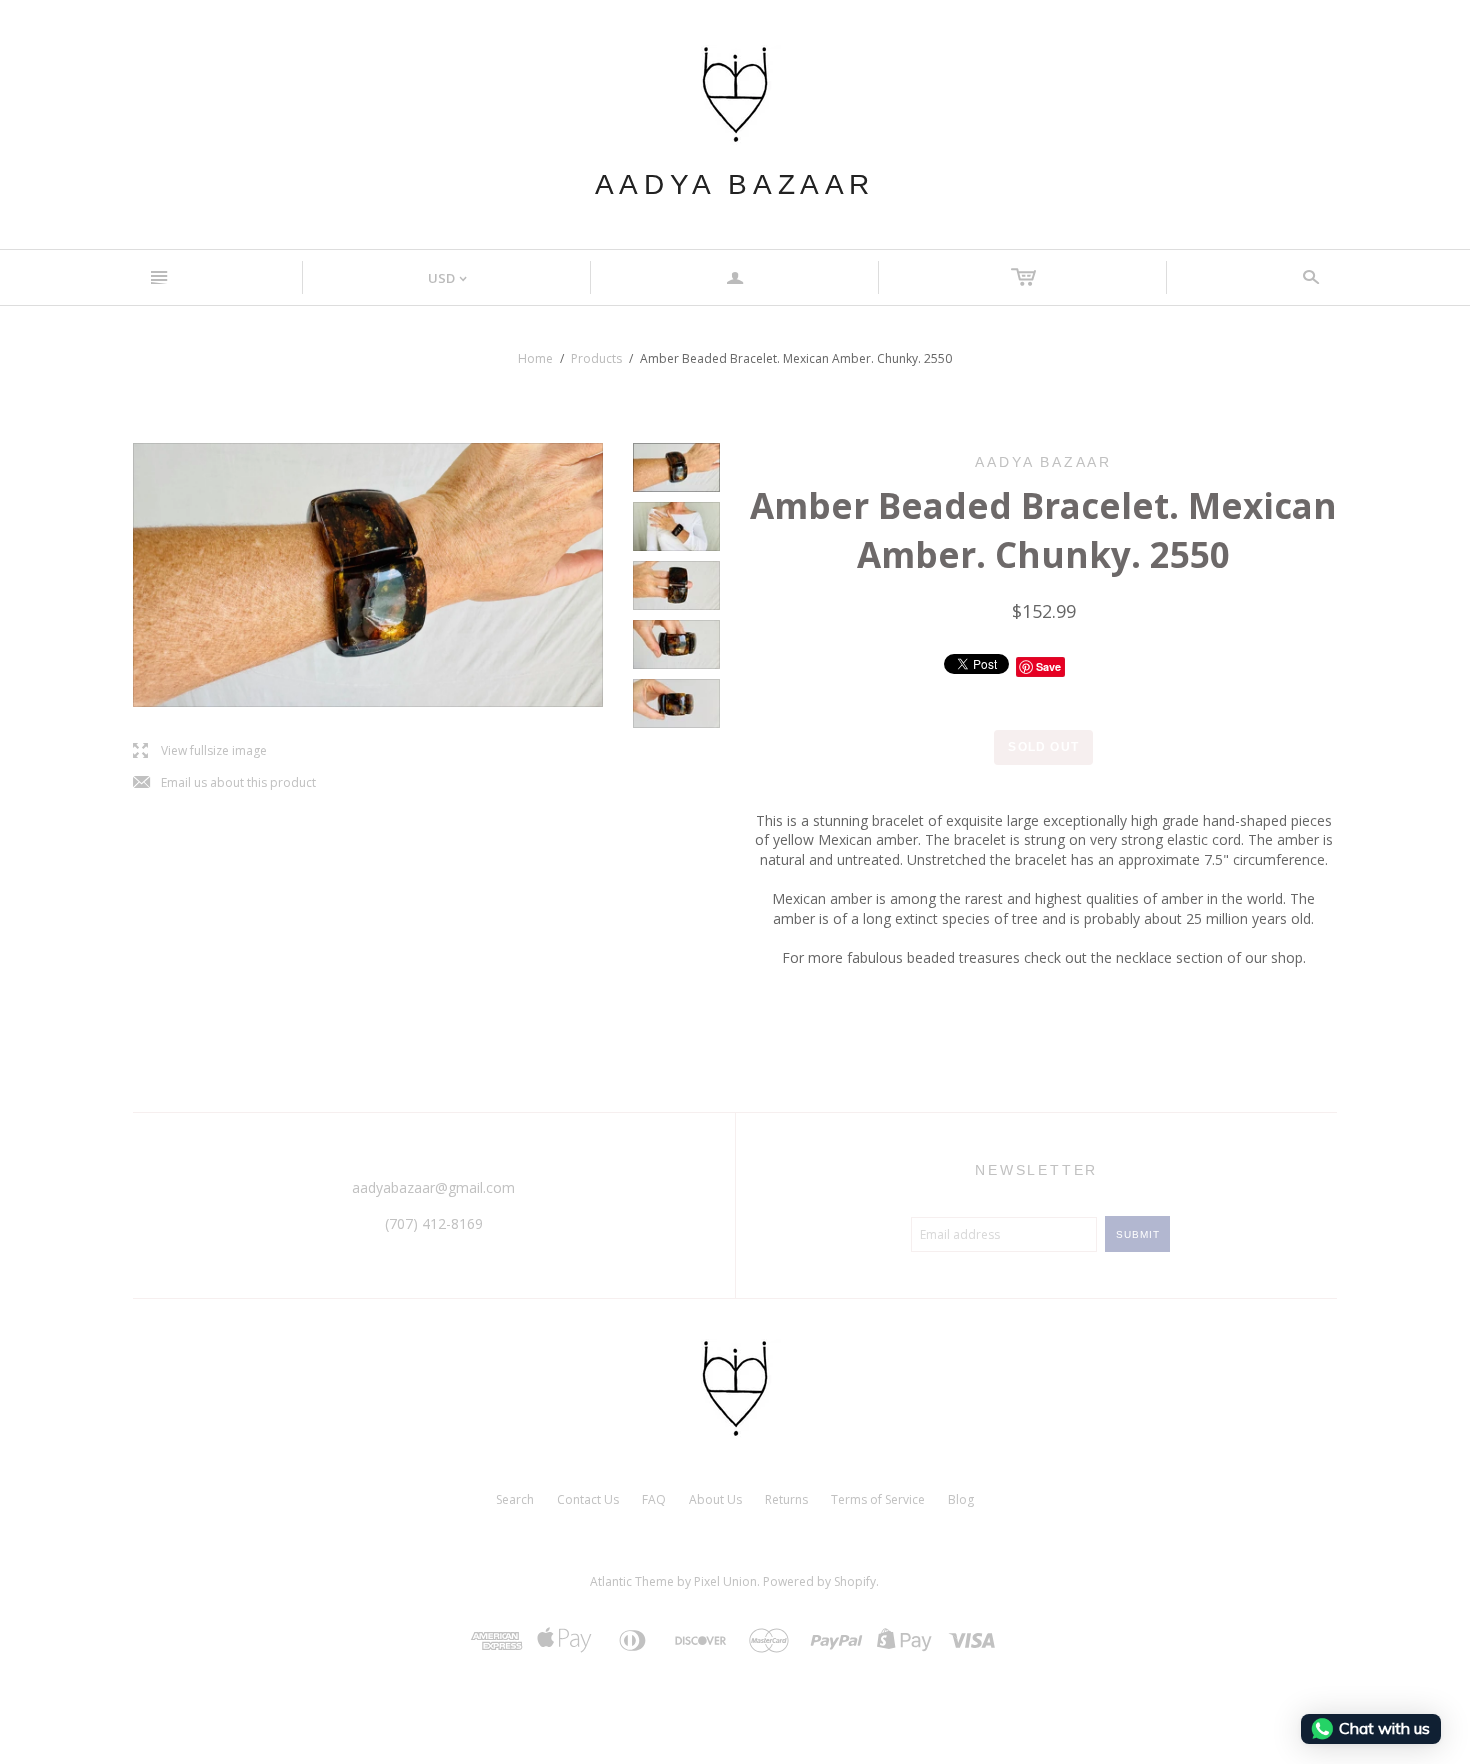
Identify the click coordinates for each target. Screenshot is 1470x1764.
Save (1048, 666)
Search (515, 1499)
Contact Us (588, 1499)
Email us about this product (224, 783)
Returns (786, 1499)
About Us (715, 1499)
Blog (961, 1499)
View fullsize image (200, 751)
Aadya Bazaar (735, 184)
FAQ (654, 1499)
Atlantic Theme (632, 1581)
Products (596, 358)
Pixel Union (725, 1581)
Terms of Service (878, 1499)
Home (535, 358)
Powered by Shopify (819, 1581)
